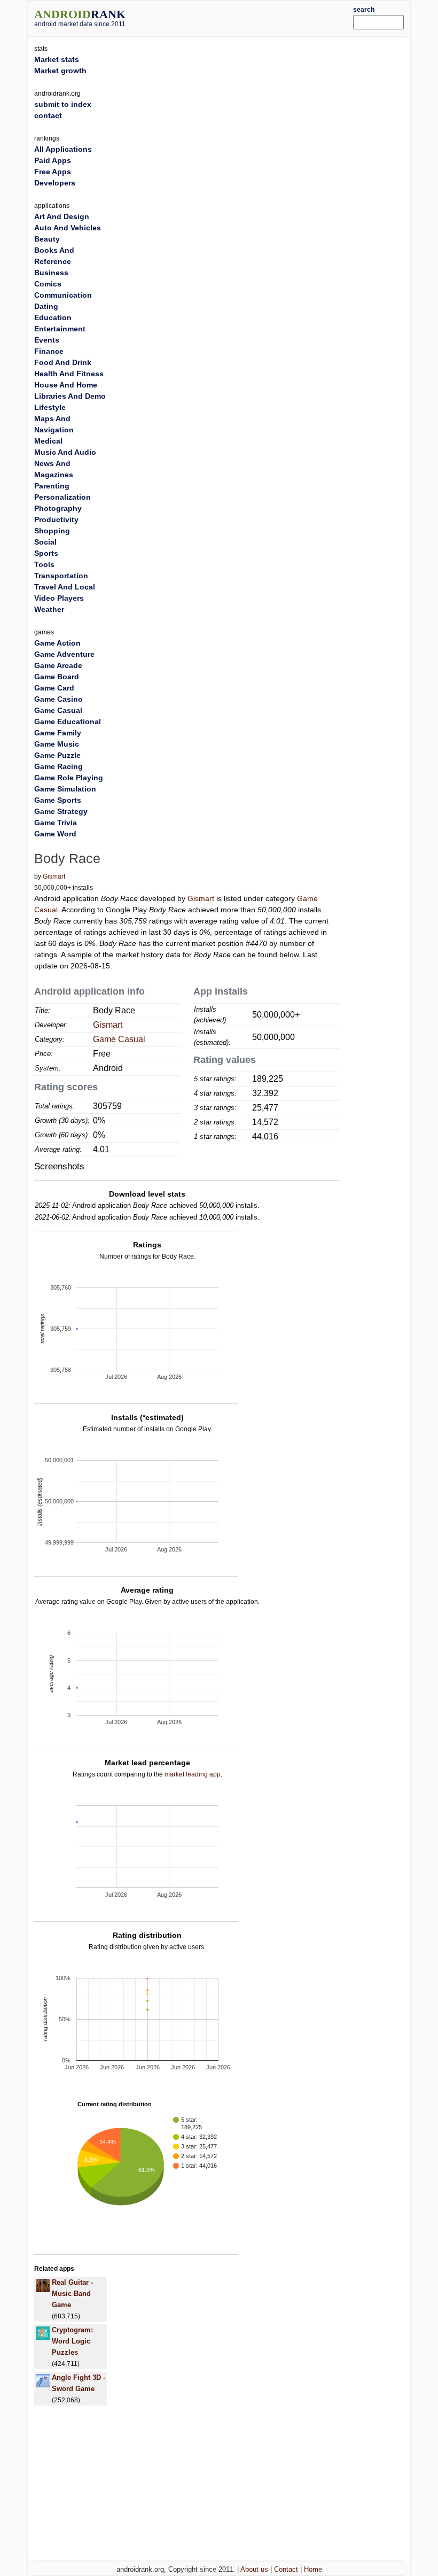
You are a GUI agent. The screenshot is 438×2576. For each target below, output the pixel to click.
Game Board (57, 677)
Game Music (57, 744)
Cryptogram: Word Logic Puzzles (72, 2341)
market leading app (193, 1774)
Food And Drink (63, 362)
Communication (63, 295)
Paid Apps (53, 160)
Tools (44, 564)
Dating (46, 306)
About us (254, 2569)
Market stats (57, 59)
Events (47, 340)
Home (313, 2569)
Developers (55, 183)
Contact (286, 2569)
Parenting (52, 486)
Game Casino (58, 699)
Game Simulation (65, 789)
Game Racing (58, 766)
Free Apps (53, 172)
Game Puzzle (57, 755)
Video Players (59, 598)
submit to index (63, 104)
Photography (58, 508)
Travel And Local (65, 587)
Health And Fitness (69, 374)
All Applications (63, 149)
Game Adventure (64, 654)
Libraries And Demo (70, 396)
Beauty (47, 239)
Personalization (62, 497)
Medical (48, 441)
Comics (48, 284)
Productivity (56, 519)
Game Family (58, 733)
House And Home (66, 385)
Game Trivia (56, 823)
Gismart (54, 876)
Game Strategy (61, 811)
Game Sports (58, 800)
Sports (46, 553)
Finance (49, 351)
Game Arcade (58, 665)
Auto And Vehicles (68, 228)
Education (53, 317)
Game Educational (68, 721)
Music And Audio (65, 452)
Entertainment (60, 329)
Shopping (52, 531)
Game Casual (119, 1039)
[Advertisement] (255, 17)
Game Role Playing (69, 778)
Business (51, 273)
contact (48, 115)
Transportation (61, 576)
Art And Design (62, 216)
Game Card (54, 688)
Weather (49, 609)
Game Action (57, 643)
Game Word (55, 834)
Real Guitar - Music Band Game (72, 2294)
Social (45, 542)
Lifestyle (50, 407)
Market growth (60, 71)
